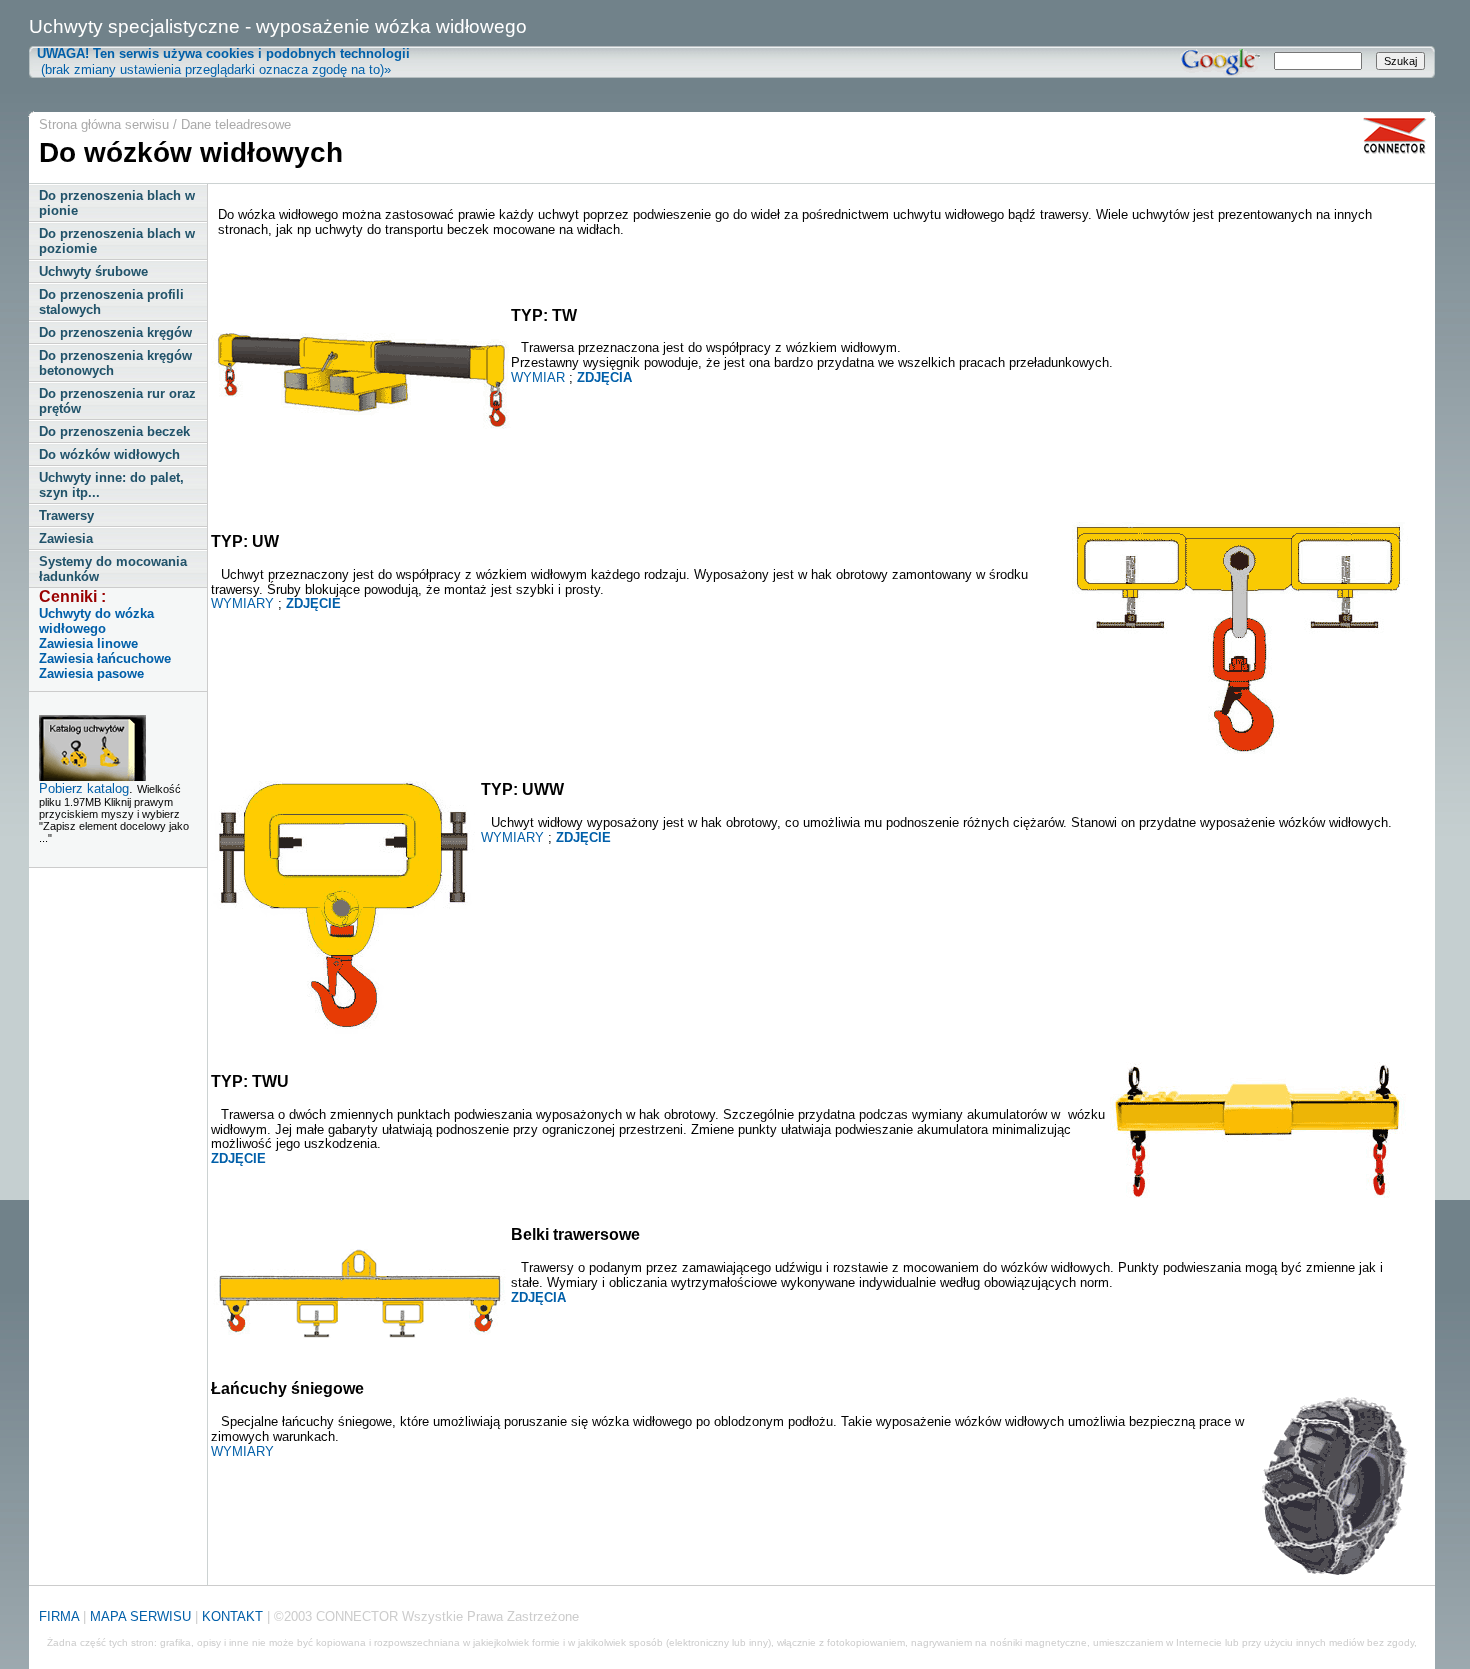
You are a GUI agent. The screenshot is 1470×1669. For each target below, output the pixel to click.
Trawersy (66, 515)
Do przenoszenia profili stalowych (111, 302)
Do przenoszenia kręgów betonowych (115, 363)
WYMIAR (538, 377)
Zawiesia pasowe (91, 673)
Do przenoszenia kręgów (115, 332)
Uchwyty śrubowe (93, 271)
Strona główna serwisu (104, 124)
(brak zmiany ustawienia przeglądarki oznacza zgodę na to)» (219, 61)
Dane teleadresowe (236, 124)
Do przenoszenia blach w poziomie (117, 241)
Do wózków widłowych (109, 454)
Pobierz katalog (84, 788)
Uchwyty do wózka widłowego (96, 621)
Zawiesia (66, 538)
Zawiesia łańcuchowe (105, 658)
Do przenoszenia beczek (114, 431)
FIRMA (59, 1616)
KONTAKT (232, 1616)
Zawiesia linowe (88, 643)
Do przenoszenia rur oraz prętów (117, 401)
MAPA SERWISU (140, 1616)
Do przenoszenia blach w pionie (117, 203)
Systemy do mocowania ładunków (113, 569)
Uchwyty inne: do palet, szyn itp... (111, 485)
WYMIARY (242, 603)
